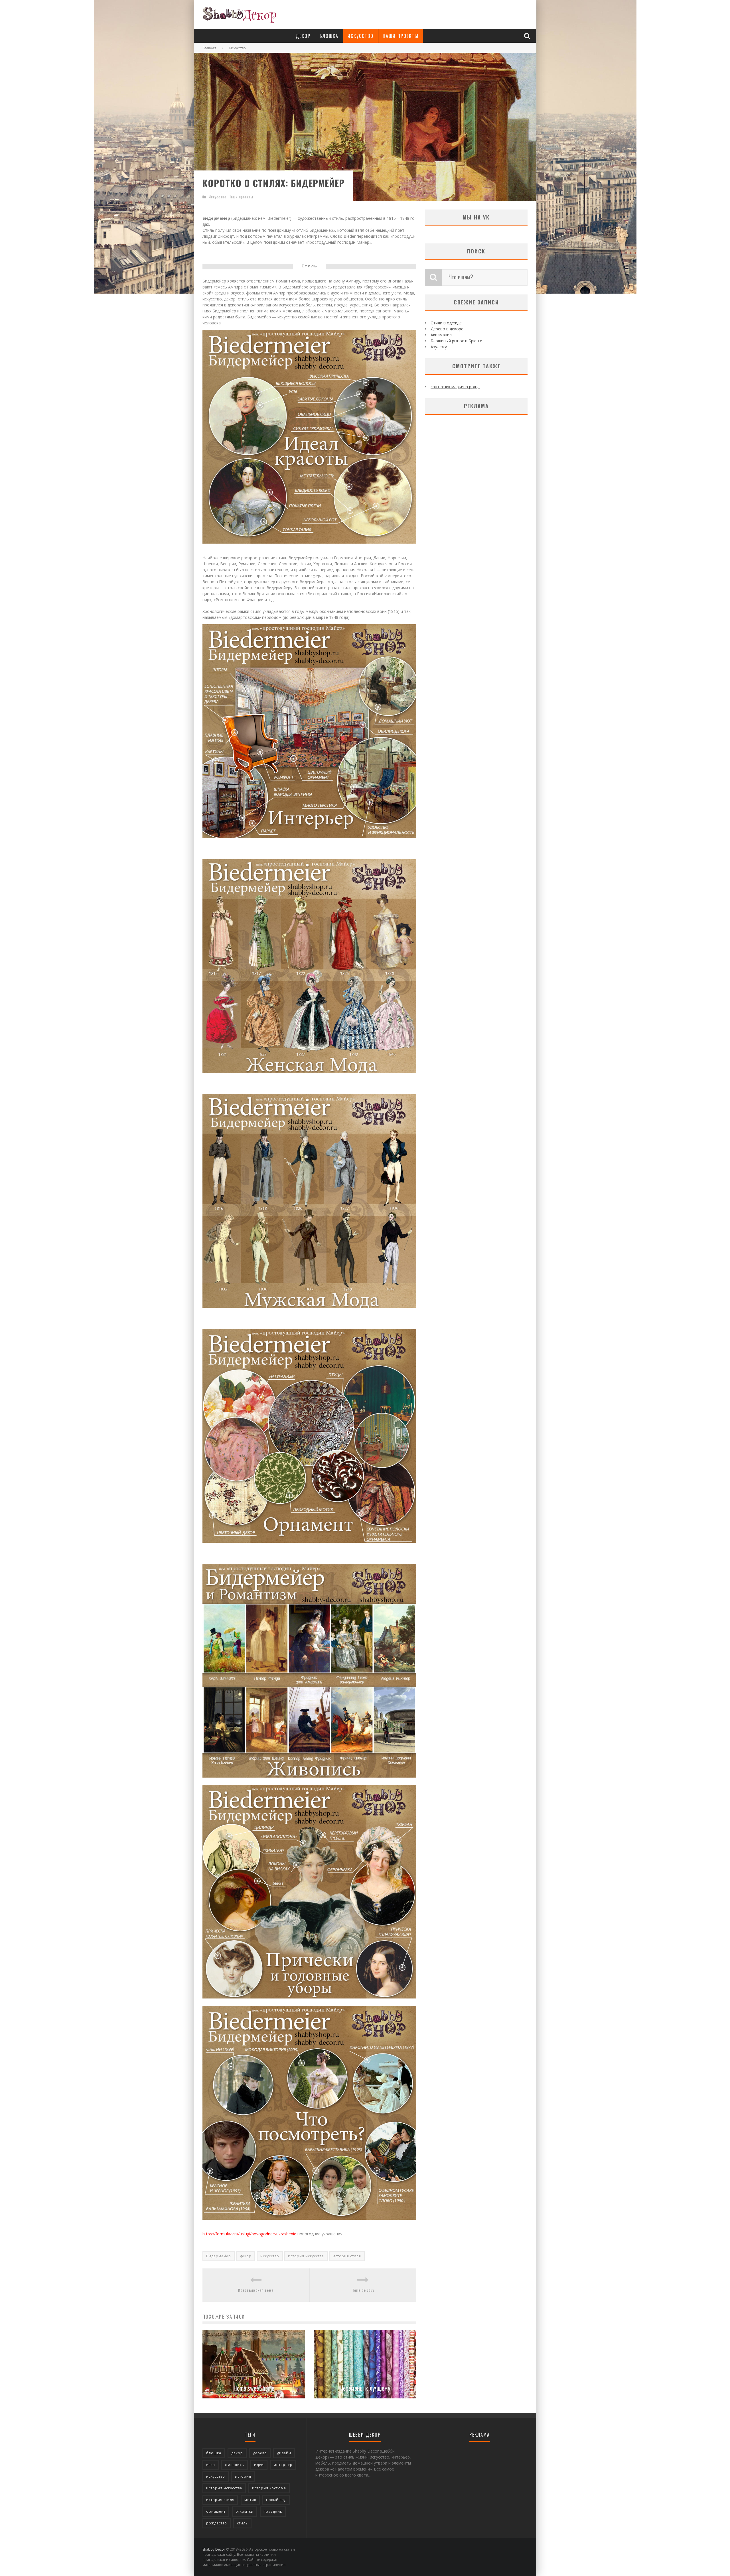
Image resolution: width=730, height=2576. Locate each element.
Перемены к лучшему (365, 2388)
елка (211, 2465)
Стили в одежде (446, 323)
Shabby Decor (214, 2549)
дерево (260, 2453)
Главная (209, 48)
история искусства (306, 2256)
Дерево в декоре (447, 329)
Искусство (361, 36)
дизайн (284, 2453)
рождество (217, 2523)
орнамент (216, 2511)
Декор (303, 36)
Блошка (329, 36)
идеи (259, 2465)
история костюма (269, 2488)
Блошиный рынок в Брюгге (456, 341)
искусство (270, 2256)
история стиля (347, 2256)
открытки (245, 2511)
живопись (235, 2465)
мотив (250, 2500)
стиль (242, 2523)
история (243, 2476)
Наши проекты (401, 36)
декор (246, 2256)
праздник (273, 2511)
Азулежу (439, 347)
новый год (276, 2500)
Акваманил (441, 335)
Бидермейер (219, 2256)
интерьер (283, 2465)
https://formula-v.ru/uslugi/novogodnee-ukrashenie (249, 2234)
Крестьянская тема (256, 2290)
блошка (214, 2453)
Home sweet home (254, 2388)
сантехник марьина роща (455, 387)
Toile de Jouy (363, 2290)
